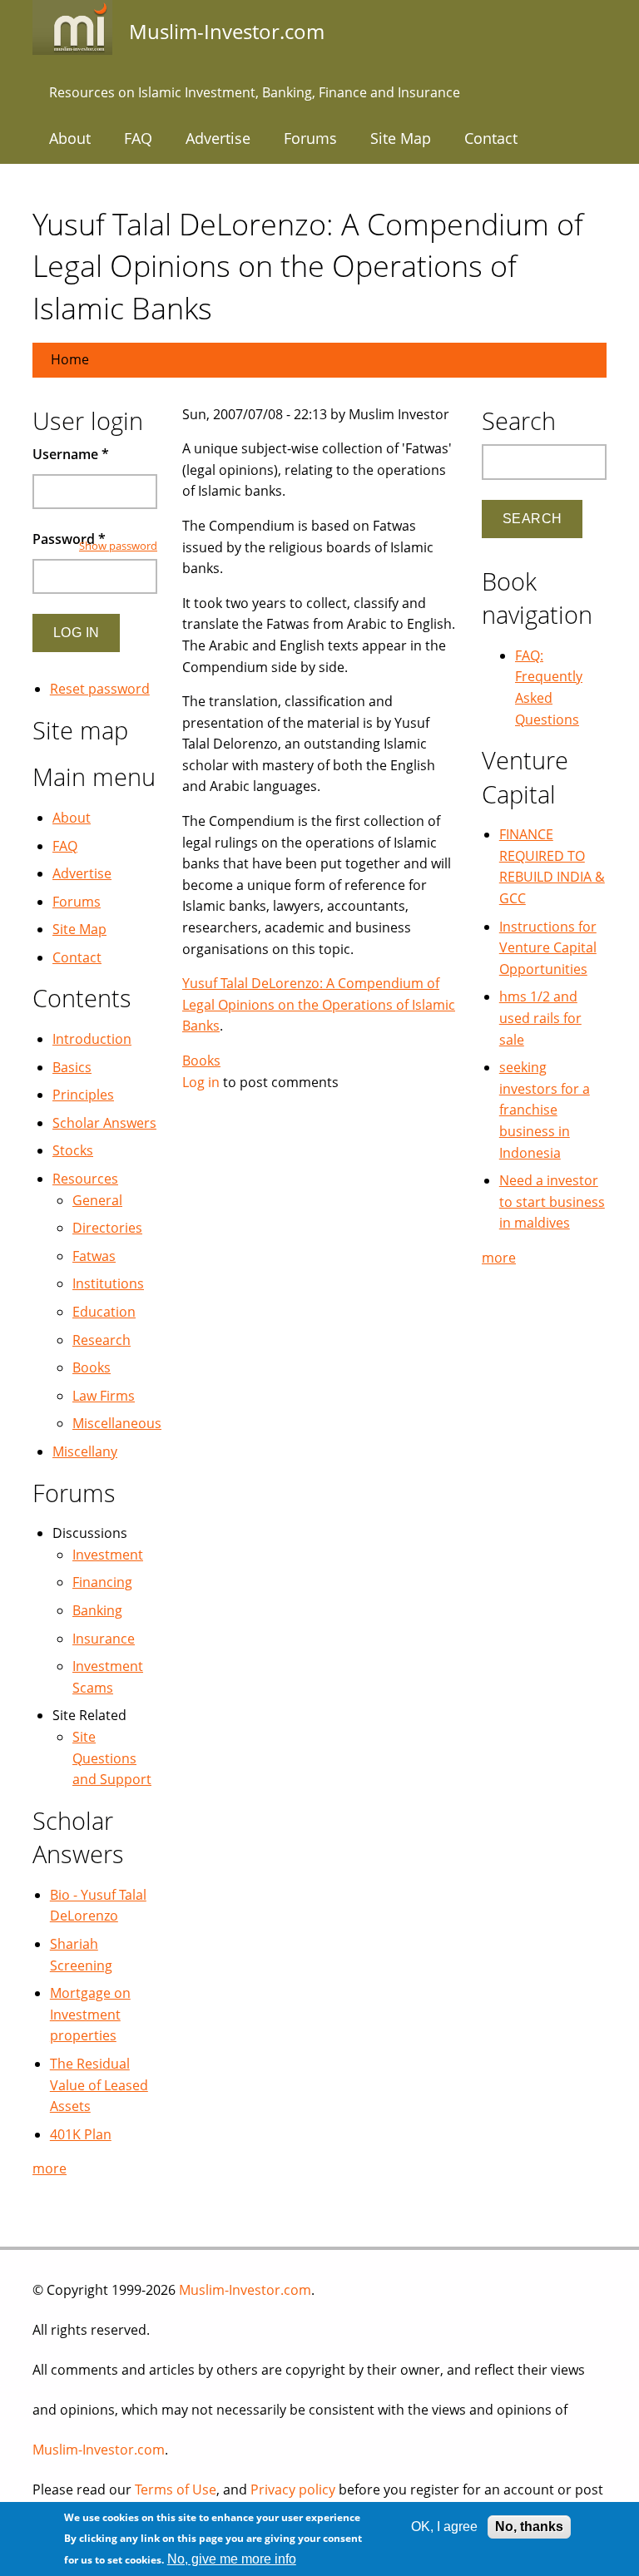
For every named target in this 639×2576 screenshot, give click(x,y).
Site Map (401, 138)
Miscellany (85, 1451)
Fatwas (94, 1256)
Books (201, 1061)
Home (70, 359)
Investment (108, 1555)
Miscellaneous (117, 1423)
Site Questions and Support (112, 1758)
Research (102, 1340)
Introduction (92, 1039)
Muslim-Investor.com (245, 2290)
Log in (201, 1082)
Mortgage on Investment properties (90, 2014)
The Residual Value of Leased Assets (99, 2085)
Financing (102, 1582)
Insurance (104, 1639)
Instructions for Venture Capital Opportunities (548, 948)
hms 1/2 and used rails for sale (540, 1018)
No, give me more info (232, 2559)
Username (71, 454)
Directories (107, 1228)
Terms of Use (176, 2489)
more (50, 2168)
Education (104, 1312)
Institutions (108, 1283)
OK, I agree (444, 2527)
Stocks (73, 1150)
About (70, 138)
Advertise (218, 138)
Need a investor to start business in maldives (552, 1201)
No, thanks (529, 2527)
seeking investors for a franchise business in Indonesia (545, 1110)
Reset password (100, 689)
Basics (72, 1067)
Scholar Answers (104, 1123)
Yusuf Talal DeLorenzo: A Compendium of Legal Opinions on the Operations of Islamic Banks (319, 1004)
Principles (83, 1095)
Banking (97, 1610)
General (97, 1200)
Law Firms (104, 1396)
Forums (310, 138)
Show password (118, 546)
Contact (491, 138)
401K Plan (81, 2134)
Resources (85, 1179)
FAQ (138, 138)
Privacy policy (293, 2489)
